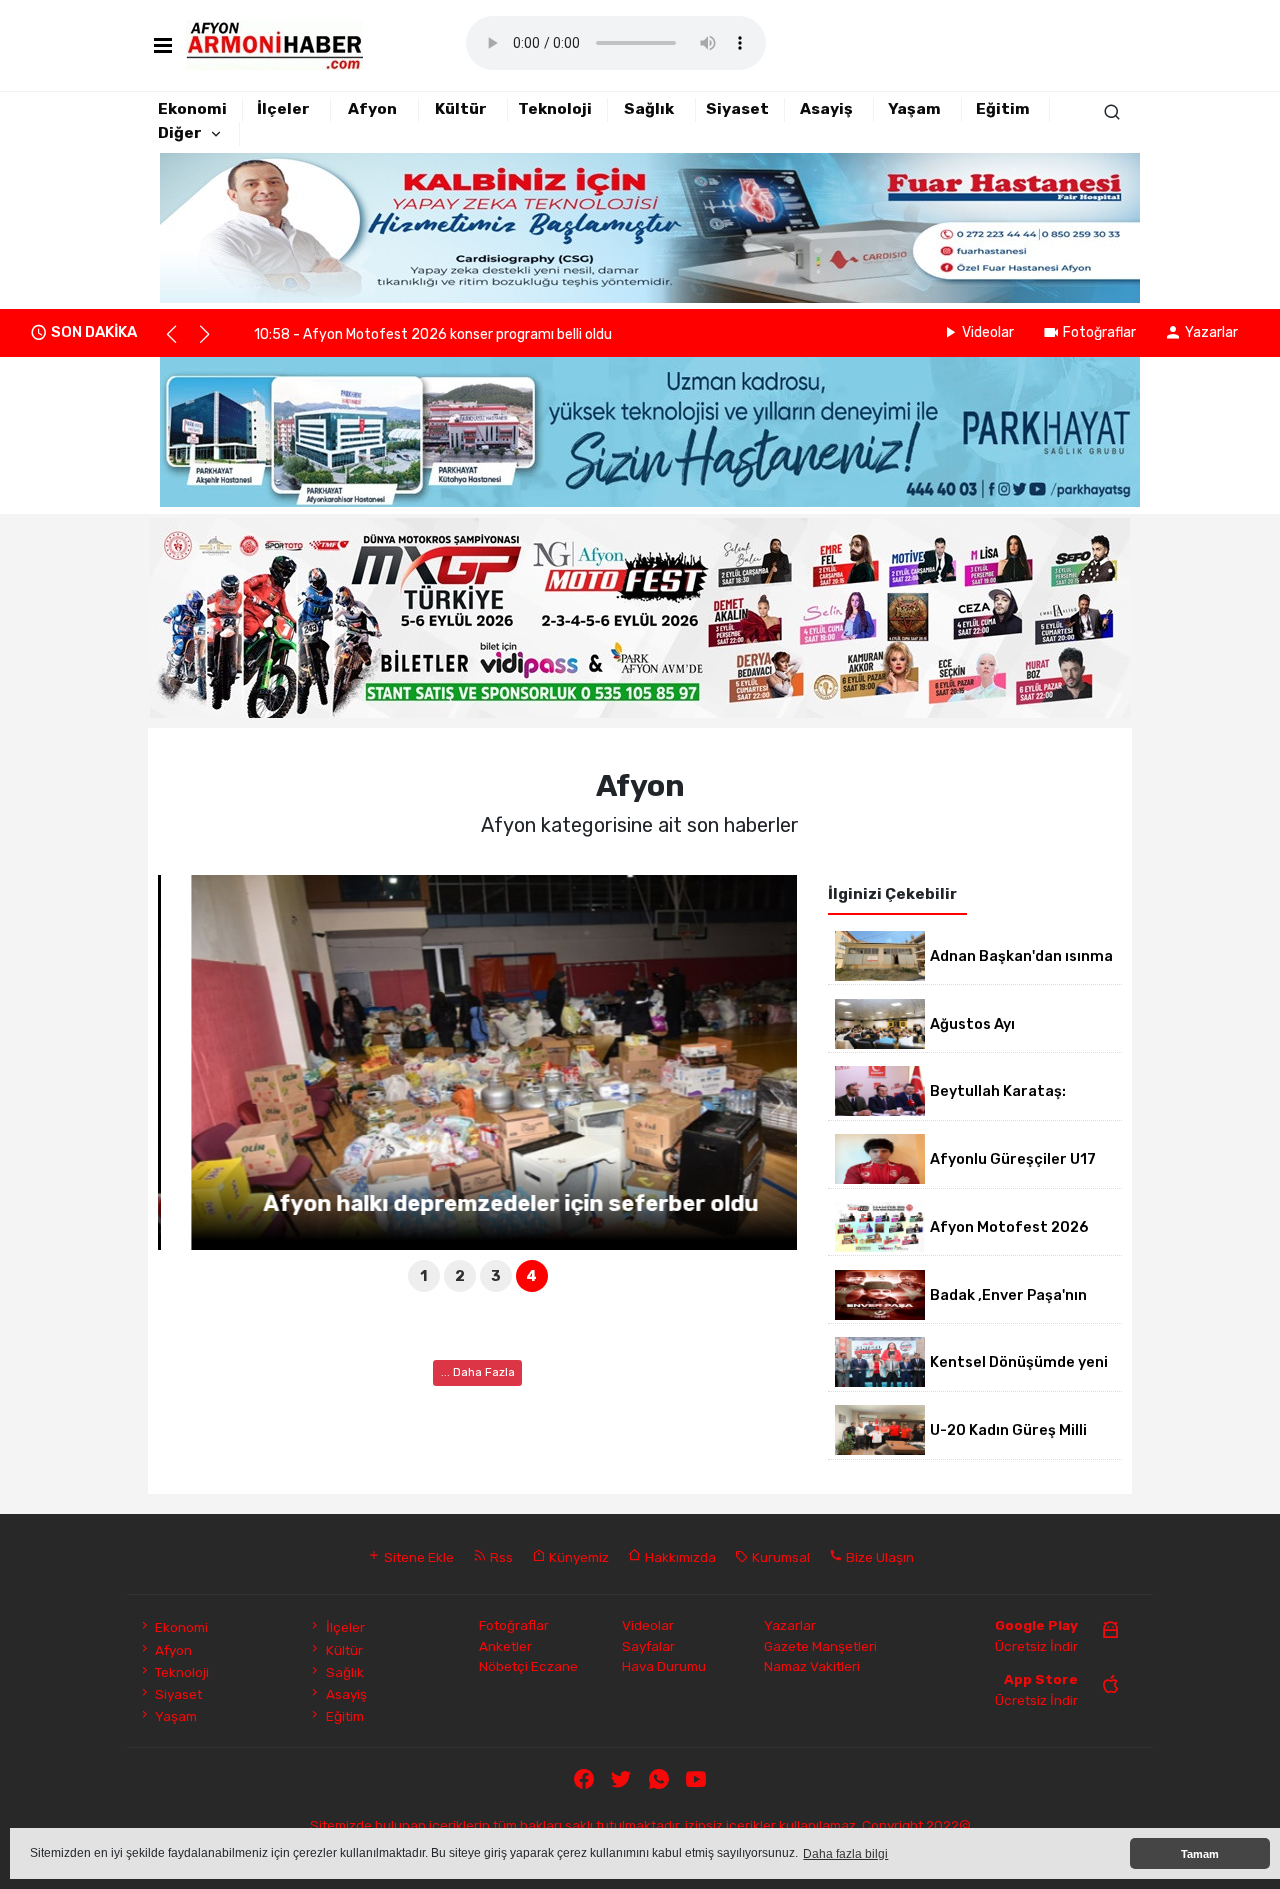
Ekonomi (192, 109)
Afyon (372, 109)
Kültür (461, 109)
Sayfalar (648, 1646)
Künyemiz (577, 1557)
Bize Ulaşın (878, 1557)
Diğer (180, 133)
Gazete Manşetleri (820, 1646)
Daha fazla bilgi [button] (845, 1854)
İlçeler (283, 109)
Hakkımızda (679, 1557)
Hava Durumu (664, 1666)
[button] (180, 343)
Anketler (505, 1646)
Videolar (988, 332)
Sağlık (649, 109)
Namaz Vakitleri (812, 1666)
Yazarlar (1211, 332)
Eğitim (1003, 109)
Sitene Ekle (417, 1557)
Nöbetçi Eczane (528, 1666)
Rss (500, 1557)
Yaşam (914, 109)
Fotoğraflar (1099, 332)
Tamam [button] (1200, 1854)
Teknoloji (555, 109)
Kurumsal (779, 1557)
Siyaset (737, 109)
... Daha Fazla (478, 1372)
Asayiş (826, 109)
